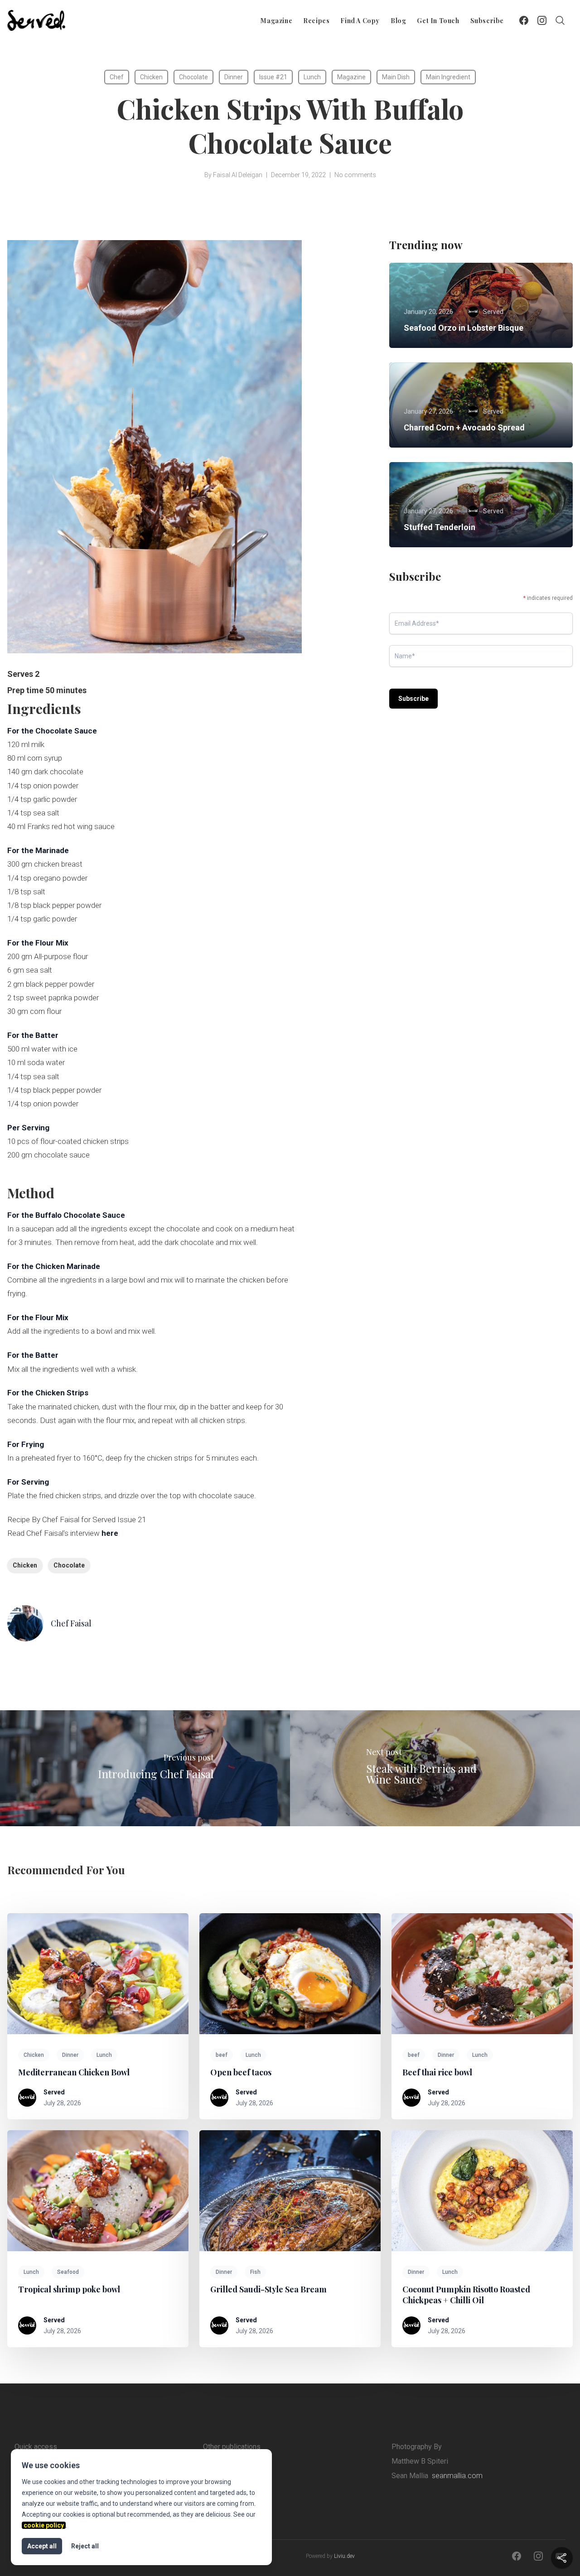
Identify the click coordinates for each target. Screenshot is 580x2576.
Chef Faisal (71, 1623)
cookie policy (44, 2525)
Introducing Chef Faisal (156, 1774)
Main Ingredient (448, 77)
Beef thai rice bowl (437, 2072)
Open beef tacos (241, 2072)
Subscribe (487, 21)
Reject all (85, 2546)
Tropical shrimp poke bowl (69, 2289)
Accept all (42, 2546)
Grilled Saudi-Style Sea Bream (268, 2289)
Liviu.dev (344, 2556)
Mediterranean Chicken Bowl (74, 2072)
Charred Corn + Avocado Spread (464, 427)
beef (222, 2055)
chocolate (69, 1565)
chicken (25, 1565)
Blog (398, 21)
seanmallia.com (457, 2476)
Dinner (234, 77)
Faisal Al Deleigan (238, 175)
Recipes (316, 21)
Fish (255, 2272)
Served (54, 2092)
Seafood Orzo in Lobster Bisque (464, 328)
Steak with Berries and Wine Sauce (421, 1774)
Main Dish (396, 77)
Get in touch (438, 21)
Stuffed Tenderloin (440, 527)
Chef (117, 77)
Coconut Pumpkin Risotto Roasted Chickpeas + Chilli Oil (466, 2295)
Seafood (68, 2272)
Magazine (276, 21)
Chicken (151, 77)
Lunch (312, 77)
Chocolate (193, 77)
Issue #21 (273, 77)
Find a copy (360, 21)
